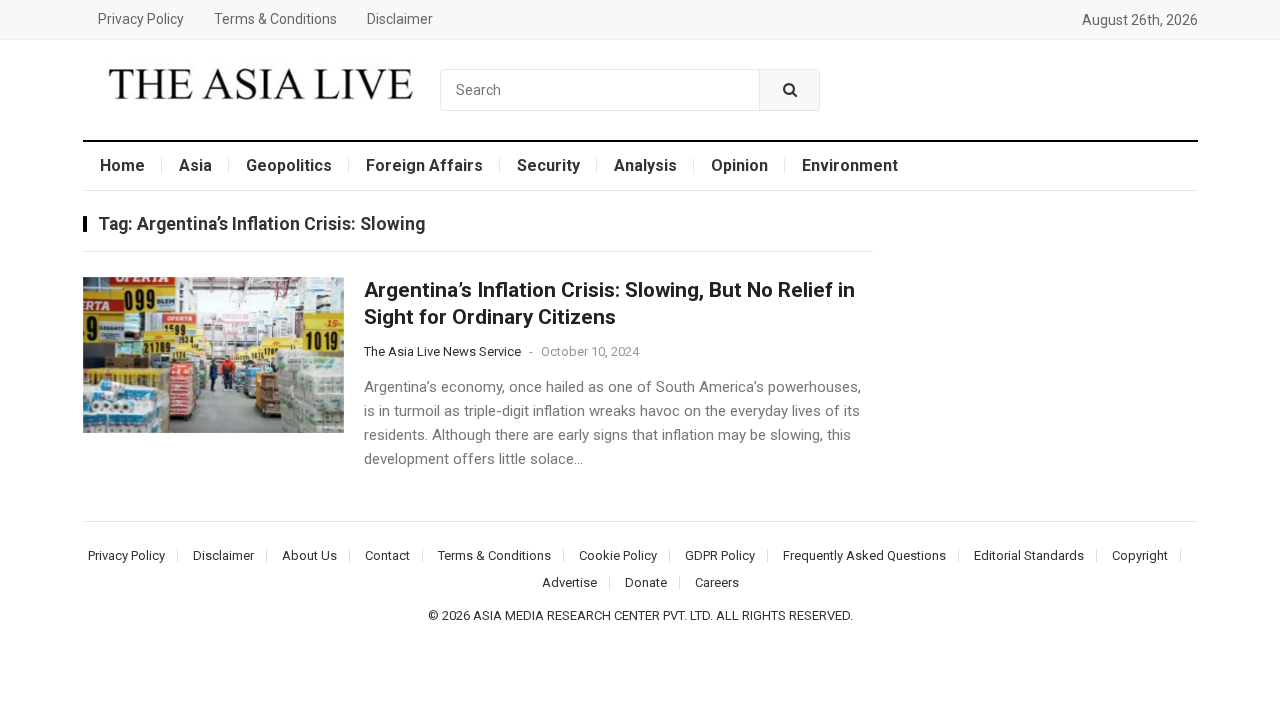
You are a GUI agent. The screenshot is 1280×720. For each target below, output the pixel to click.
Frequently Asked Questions (864, 555)
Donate (646, 582)
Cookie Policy (618, 555)
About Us (309, 555)
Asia (195, 165)
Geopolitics (289, 165)
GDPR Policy (720, 555)
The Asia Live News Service (442, 351)
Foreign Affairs (424, 165)
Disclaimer (400, 19)
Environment (850, 165)
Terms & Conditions (275, 19)
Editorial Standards (1029, 555)
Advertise (569, 582)
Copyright (1140, 555)
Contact (387, 555)
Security (548, 165)
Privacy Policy (141, 19)
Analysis (645, 165)
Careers (717, 582)
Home (122, 165)
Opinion (739, 165)
